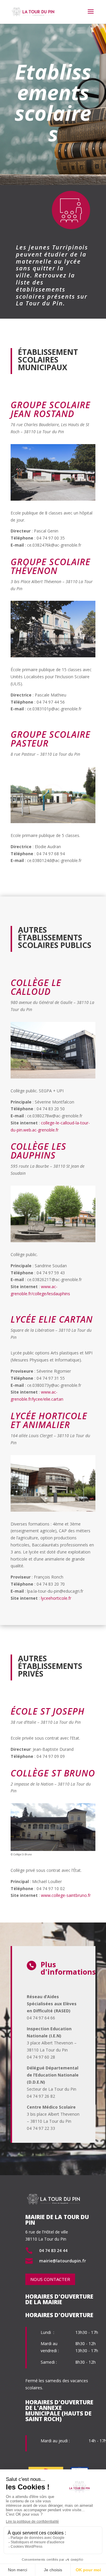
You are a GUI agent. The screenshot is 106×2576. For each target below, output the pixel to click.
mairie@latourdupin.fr (63, 2261)
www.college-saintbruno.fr (66, 1895)
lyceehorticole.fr (56, 1598)
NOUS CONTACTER (50, 2279)
